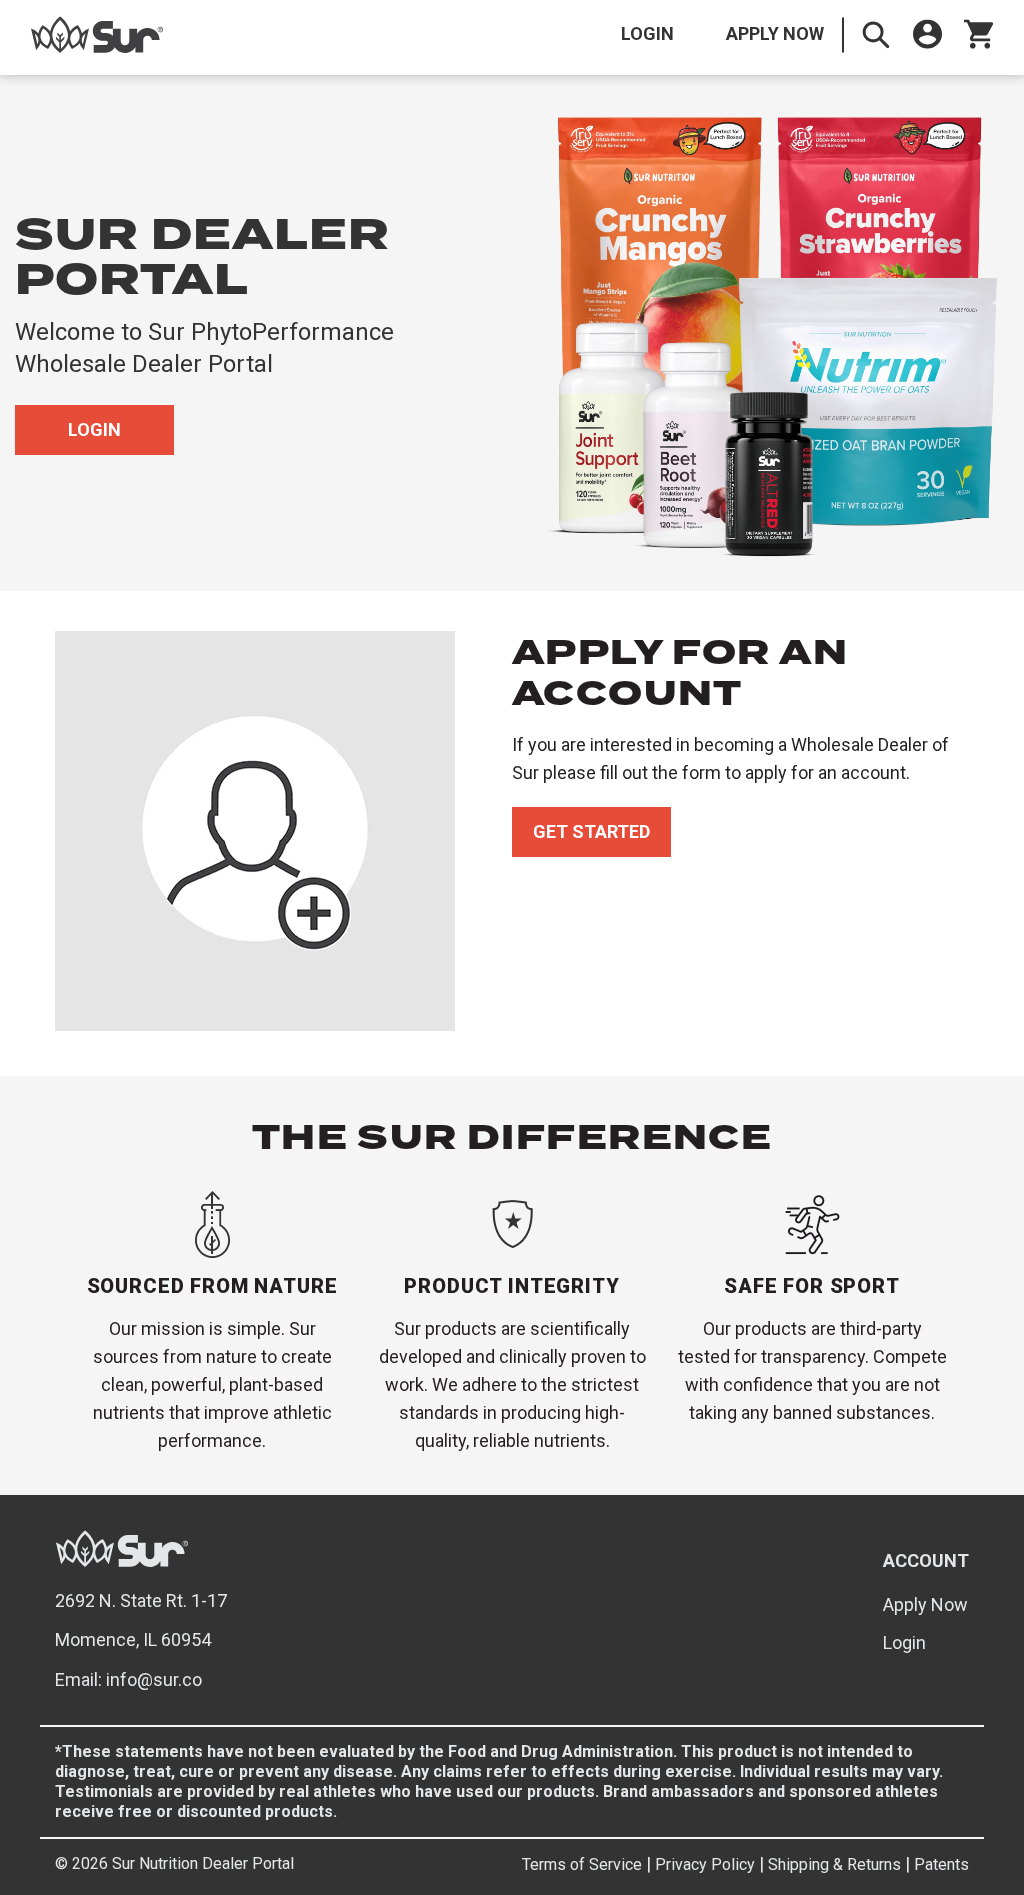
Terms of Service (582, 1864)
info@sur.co (154, 1679)
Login (647, 33)
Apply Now (775, 33)
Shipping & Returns (834, 1864)
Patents (941, 1864)
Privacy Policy (705, 1864)
